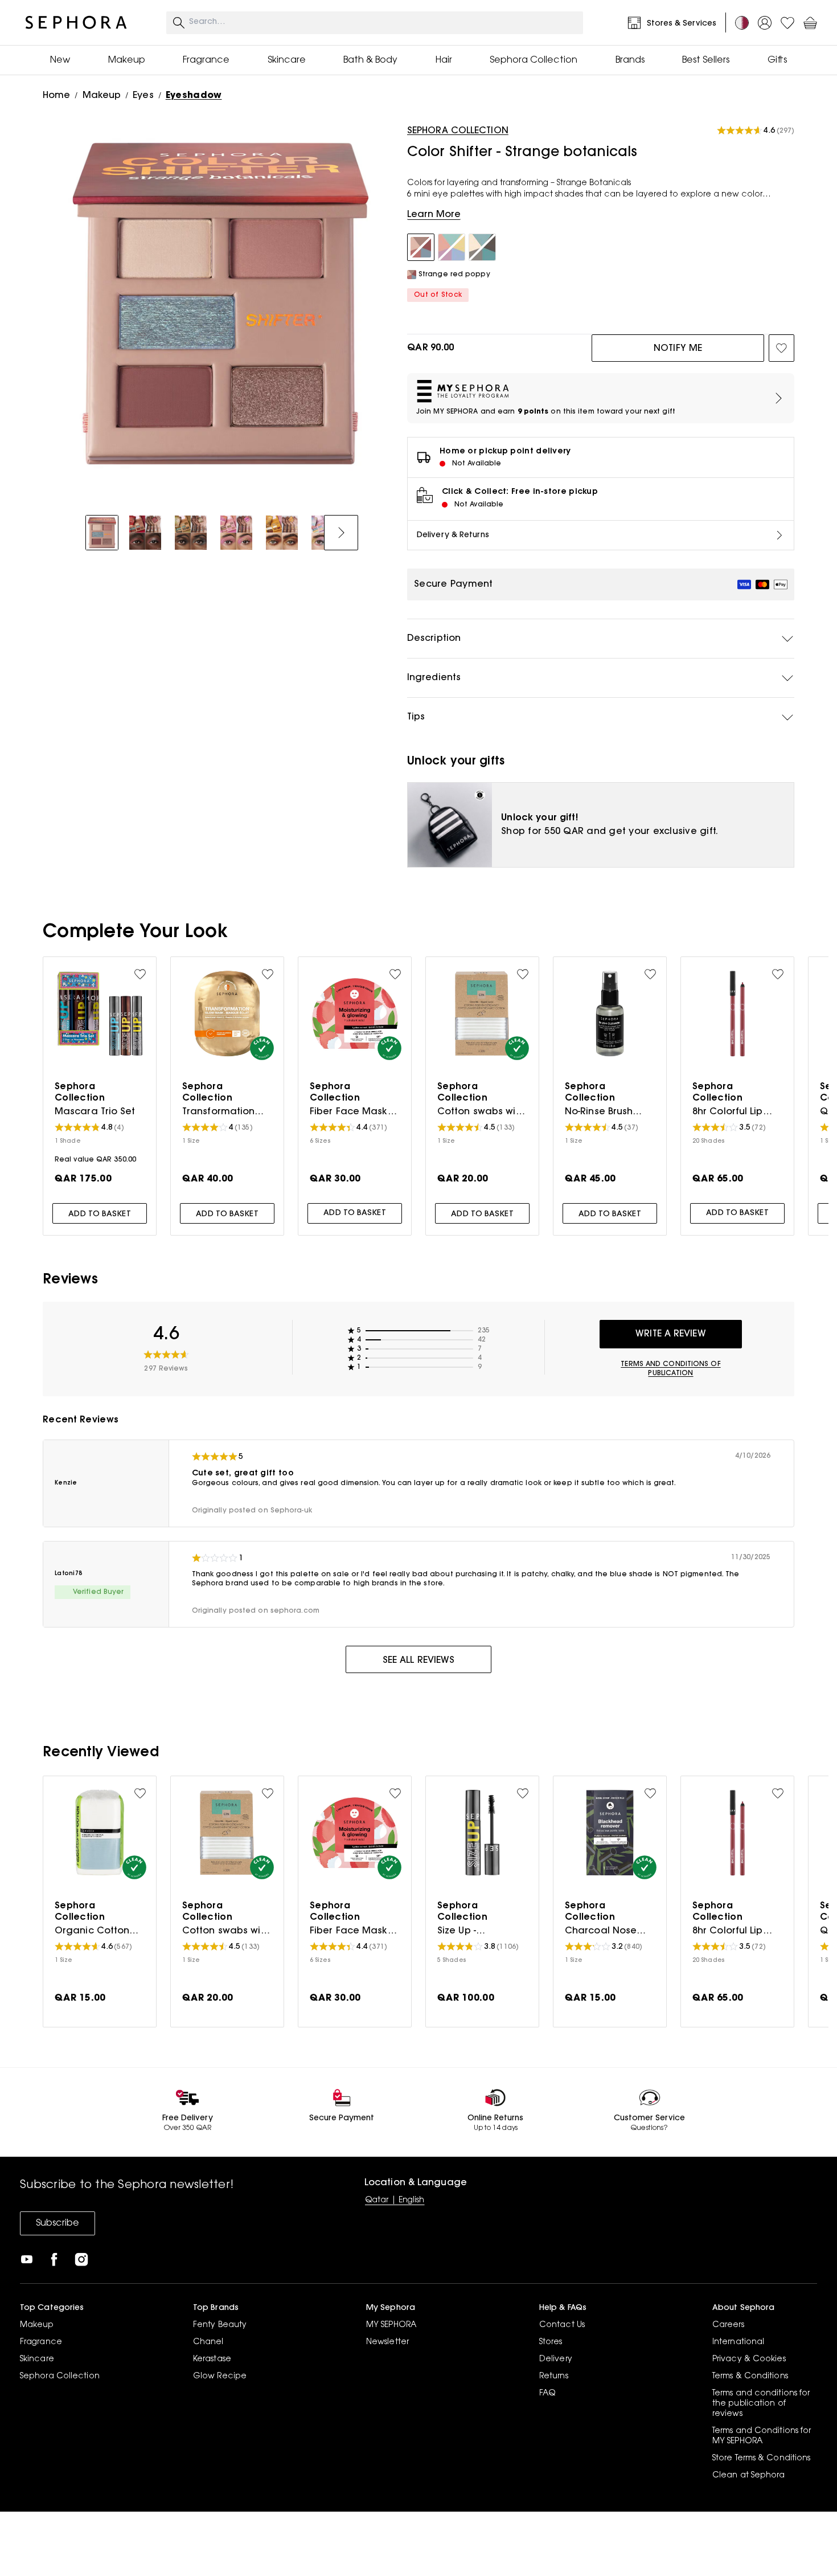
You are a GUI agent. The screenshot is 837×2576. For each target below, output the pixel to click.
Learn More (434, 215)
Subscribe (58, 2223)
